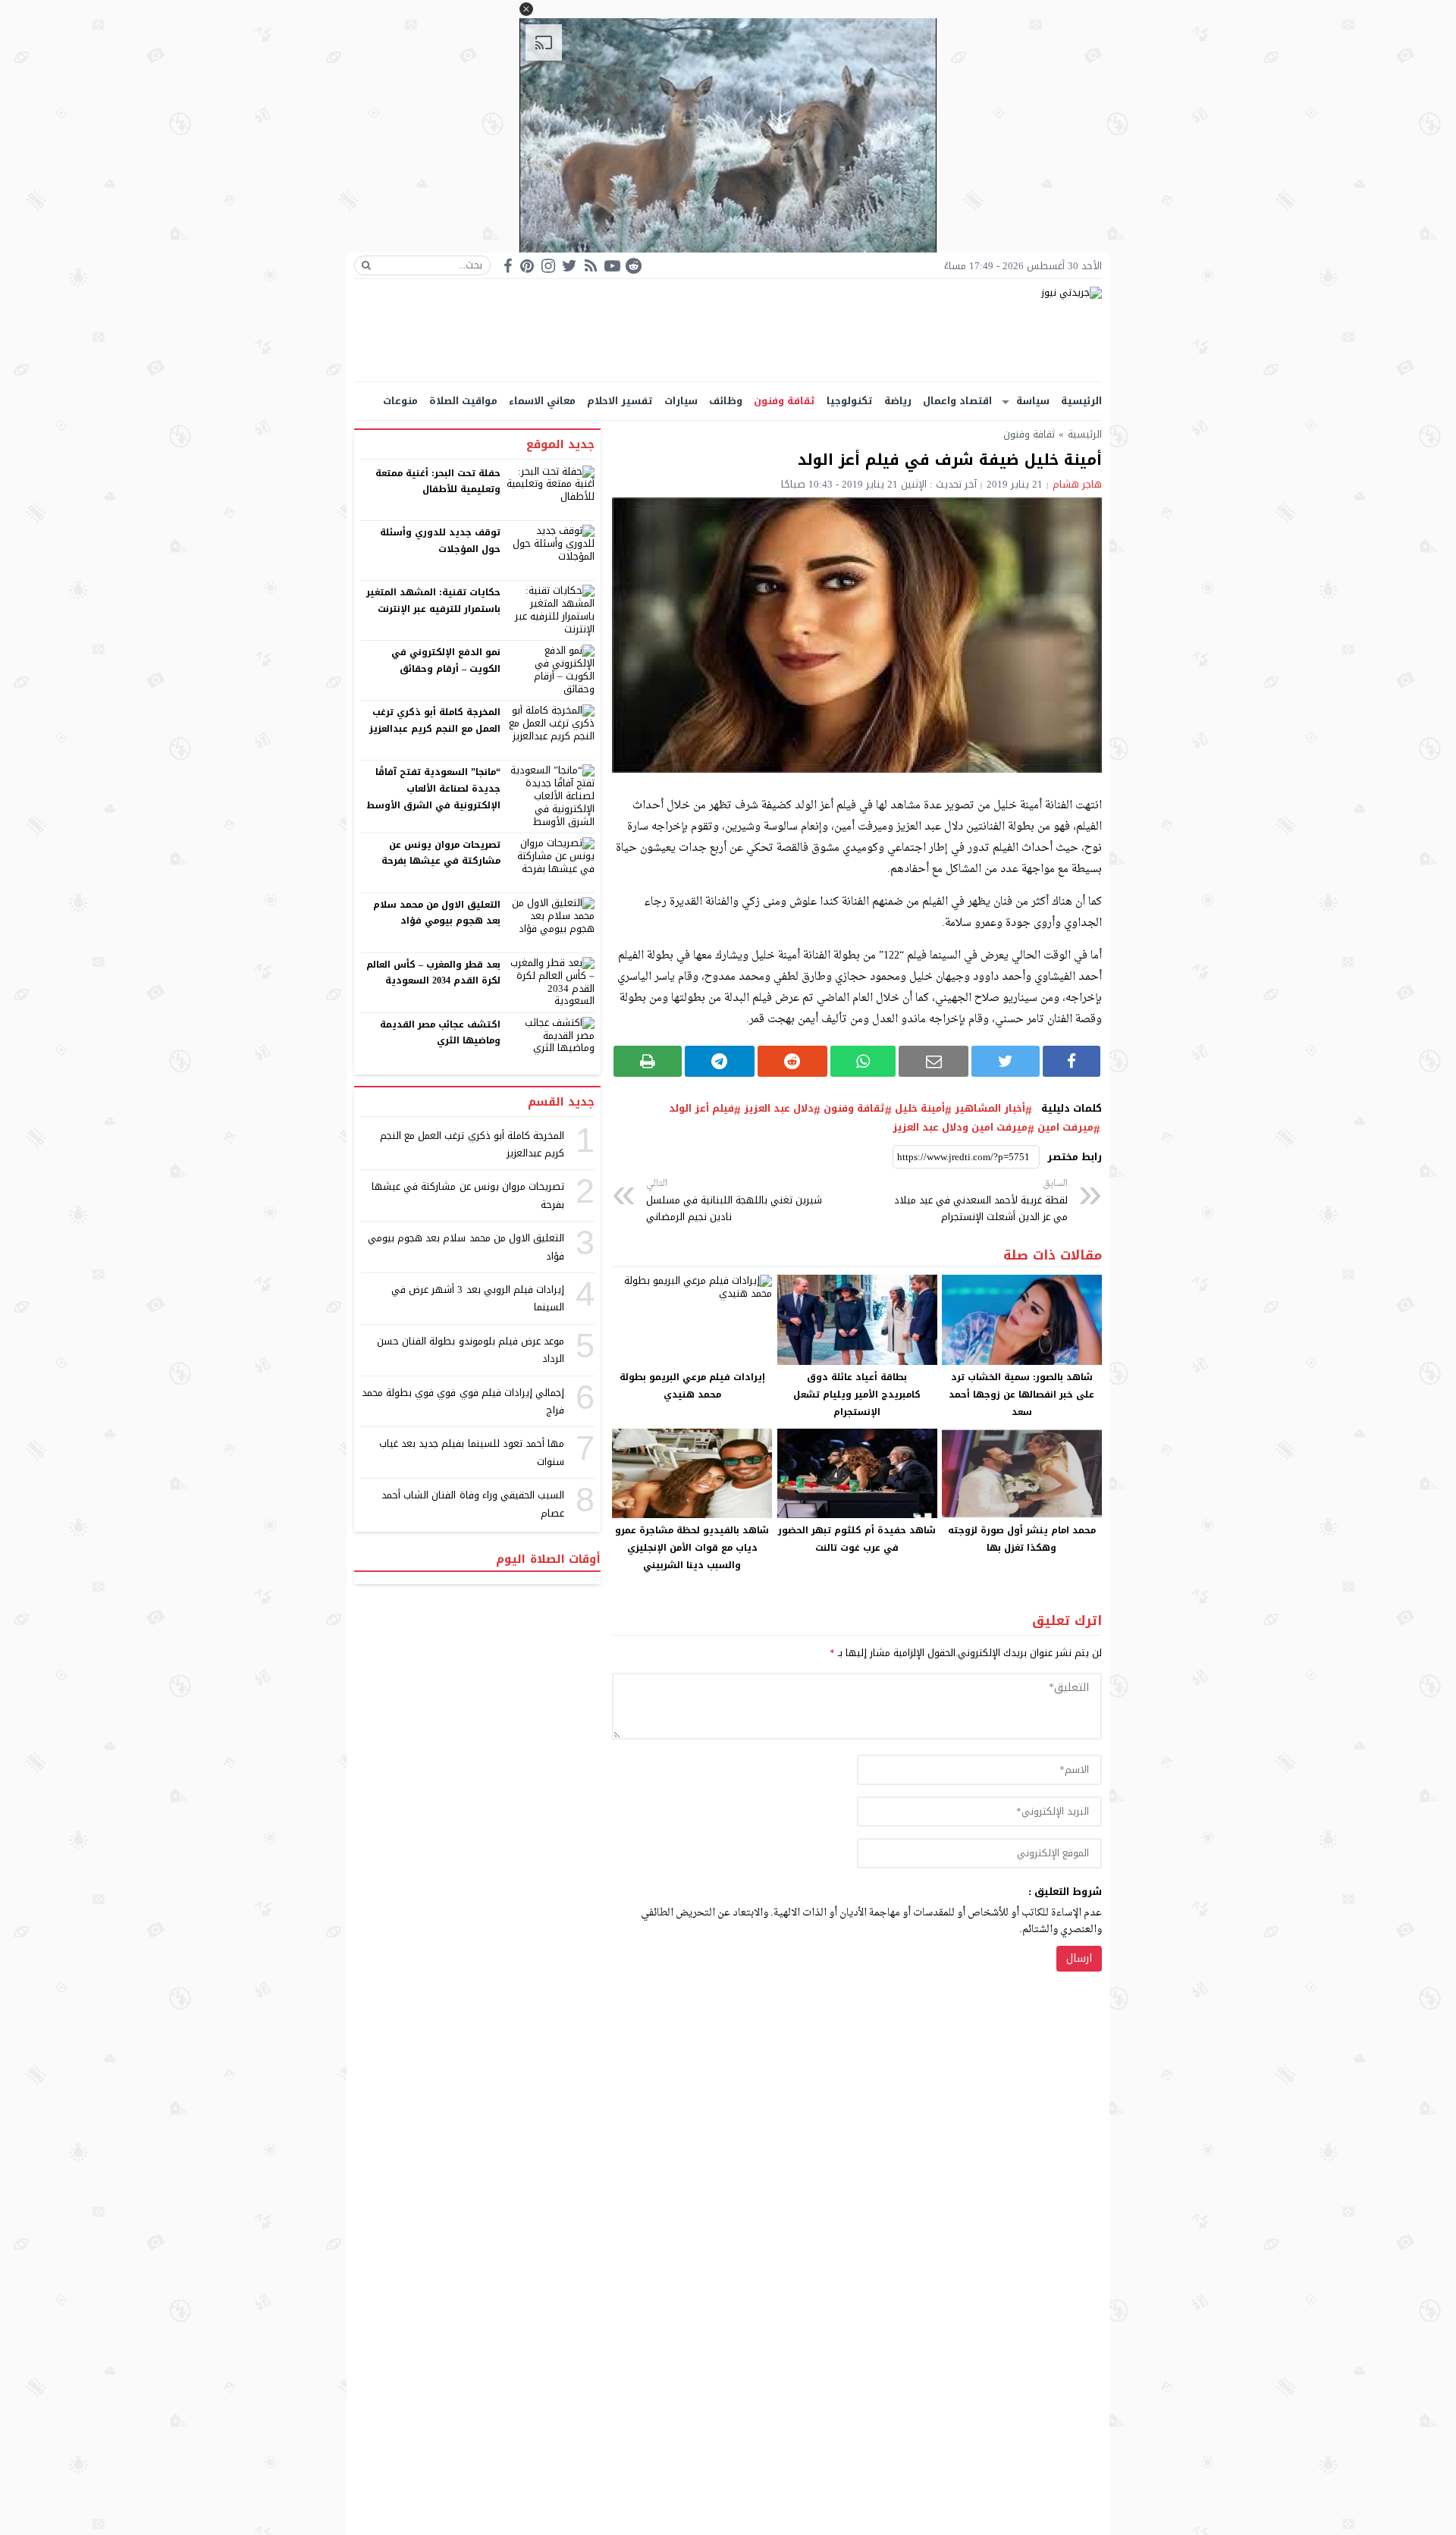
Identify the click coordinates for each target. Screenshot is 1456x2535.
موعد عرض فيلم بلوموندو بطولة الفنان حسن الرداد (471, 1350)
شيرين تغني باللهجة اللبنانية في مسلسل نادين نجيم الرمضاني (734, 1201)
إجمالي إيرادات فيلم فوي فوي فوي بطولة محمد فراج (463, 1401)
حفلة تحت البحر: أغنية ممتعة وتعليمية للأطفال (438, 482)
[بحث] (366, 265)
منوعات (400, 401)
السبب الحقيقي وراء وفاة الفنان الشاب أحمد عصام (473, 1504)
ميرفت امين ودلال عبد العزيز (960, 1128)
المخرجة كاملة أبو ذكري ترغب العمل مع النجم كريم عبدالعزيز (435, 720)
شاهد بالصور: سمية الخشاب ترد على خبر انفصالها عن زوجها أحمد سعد (1021, 1395)
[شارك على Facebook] (1072, 1061)
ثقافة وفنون (784, 401)
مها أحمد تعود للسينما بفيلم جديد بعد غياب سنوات (472, 1452)
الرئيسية (1081, 401)
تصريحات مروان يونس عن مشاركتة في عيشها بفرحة (441, 853)
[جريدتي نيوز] (728, 330)
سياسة (1033, 401)
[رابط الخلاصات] (591, 266)
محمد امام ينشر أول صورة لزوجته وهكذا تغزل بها (1022, 1539)
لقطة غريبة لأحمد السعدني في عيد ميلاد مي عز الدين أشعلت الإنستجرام (981, 1201)
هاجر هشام (1077, 484)
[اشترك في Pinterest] (527, 266)
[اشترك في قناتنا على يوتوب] (612, 266)
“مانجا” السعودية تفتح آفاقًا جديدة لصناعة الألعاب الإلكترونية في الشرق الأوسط (433, 788)
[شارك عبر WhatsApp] (863, 1061)
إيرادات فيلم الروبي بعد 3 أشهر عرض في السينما (478, 1298)
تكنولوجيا (850, 401)
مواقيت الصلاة (463, 401)
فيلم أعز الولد (701, 1109)
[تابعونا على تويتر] (570, 266)
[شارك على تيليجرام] (720, 1061)
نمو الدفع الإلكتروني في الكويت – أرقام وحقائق (446, 660)
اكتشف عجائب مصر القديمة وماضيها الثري (440, 1033)
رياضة (898, 401)
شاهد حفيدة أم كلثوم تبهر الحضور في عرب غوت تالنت (857, 1539)
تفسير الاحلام (620, 401)
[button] (526, 9)
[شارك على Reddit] (792, 1061)
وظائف (726, 401)
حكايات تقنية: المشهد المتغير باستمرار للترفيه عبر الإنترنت (433, 601)
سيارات (681, 401)
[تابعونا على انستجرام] (548, 266)
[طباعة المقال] (648, 1061)
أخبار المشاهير (990, 1109)
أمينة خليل (920, 1109)
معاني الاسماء (542, 401)
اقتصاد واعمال (957, 401)
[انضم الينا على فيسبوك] (508, 266)
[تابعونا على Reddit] (633, 266)
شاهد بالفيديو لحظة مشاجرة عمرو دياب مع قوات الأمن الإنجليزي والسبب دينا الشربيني (692, 1548)
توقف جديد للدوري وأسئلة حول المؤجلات (440, 541)
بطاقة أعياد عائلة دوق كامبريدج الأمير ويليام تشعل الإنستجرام (857, 1395)
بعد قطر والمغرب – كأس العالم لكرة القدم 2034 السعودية (434, 973)
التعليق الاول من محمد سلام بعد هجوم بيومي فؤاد (437, 913)
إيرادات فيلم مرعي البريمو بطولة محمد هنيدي (692, 1386)
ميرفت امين (1065, 1128)
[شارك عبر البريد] (934, 1061)
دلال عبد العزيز (779, 1109)
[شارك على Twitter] (1006, 1061)
